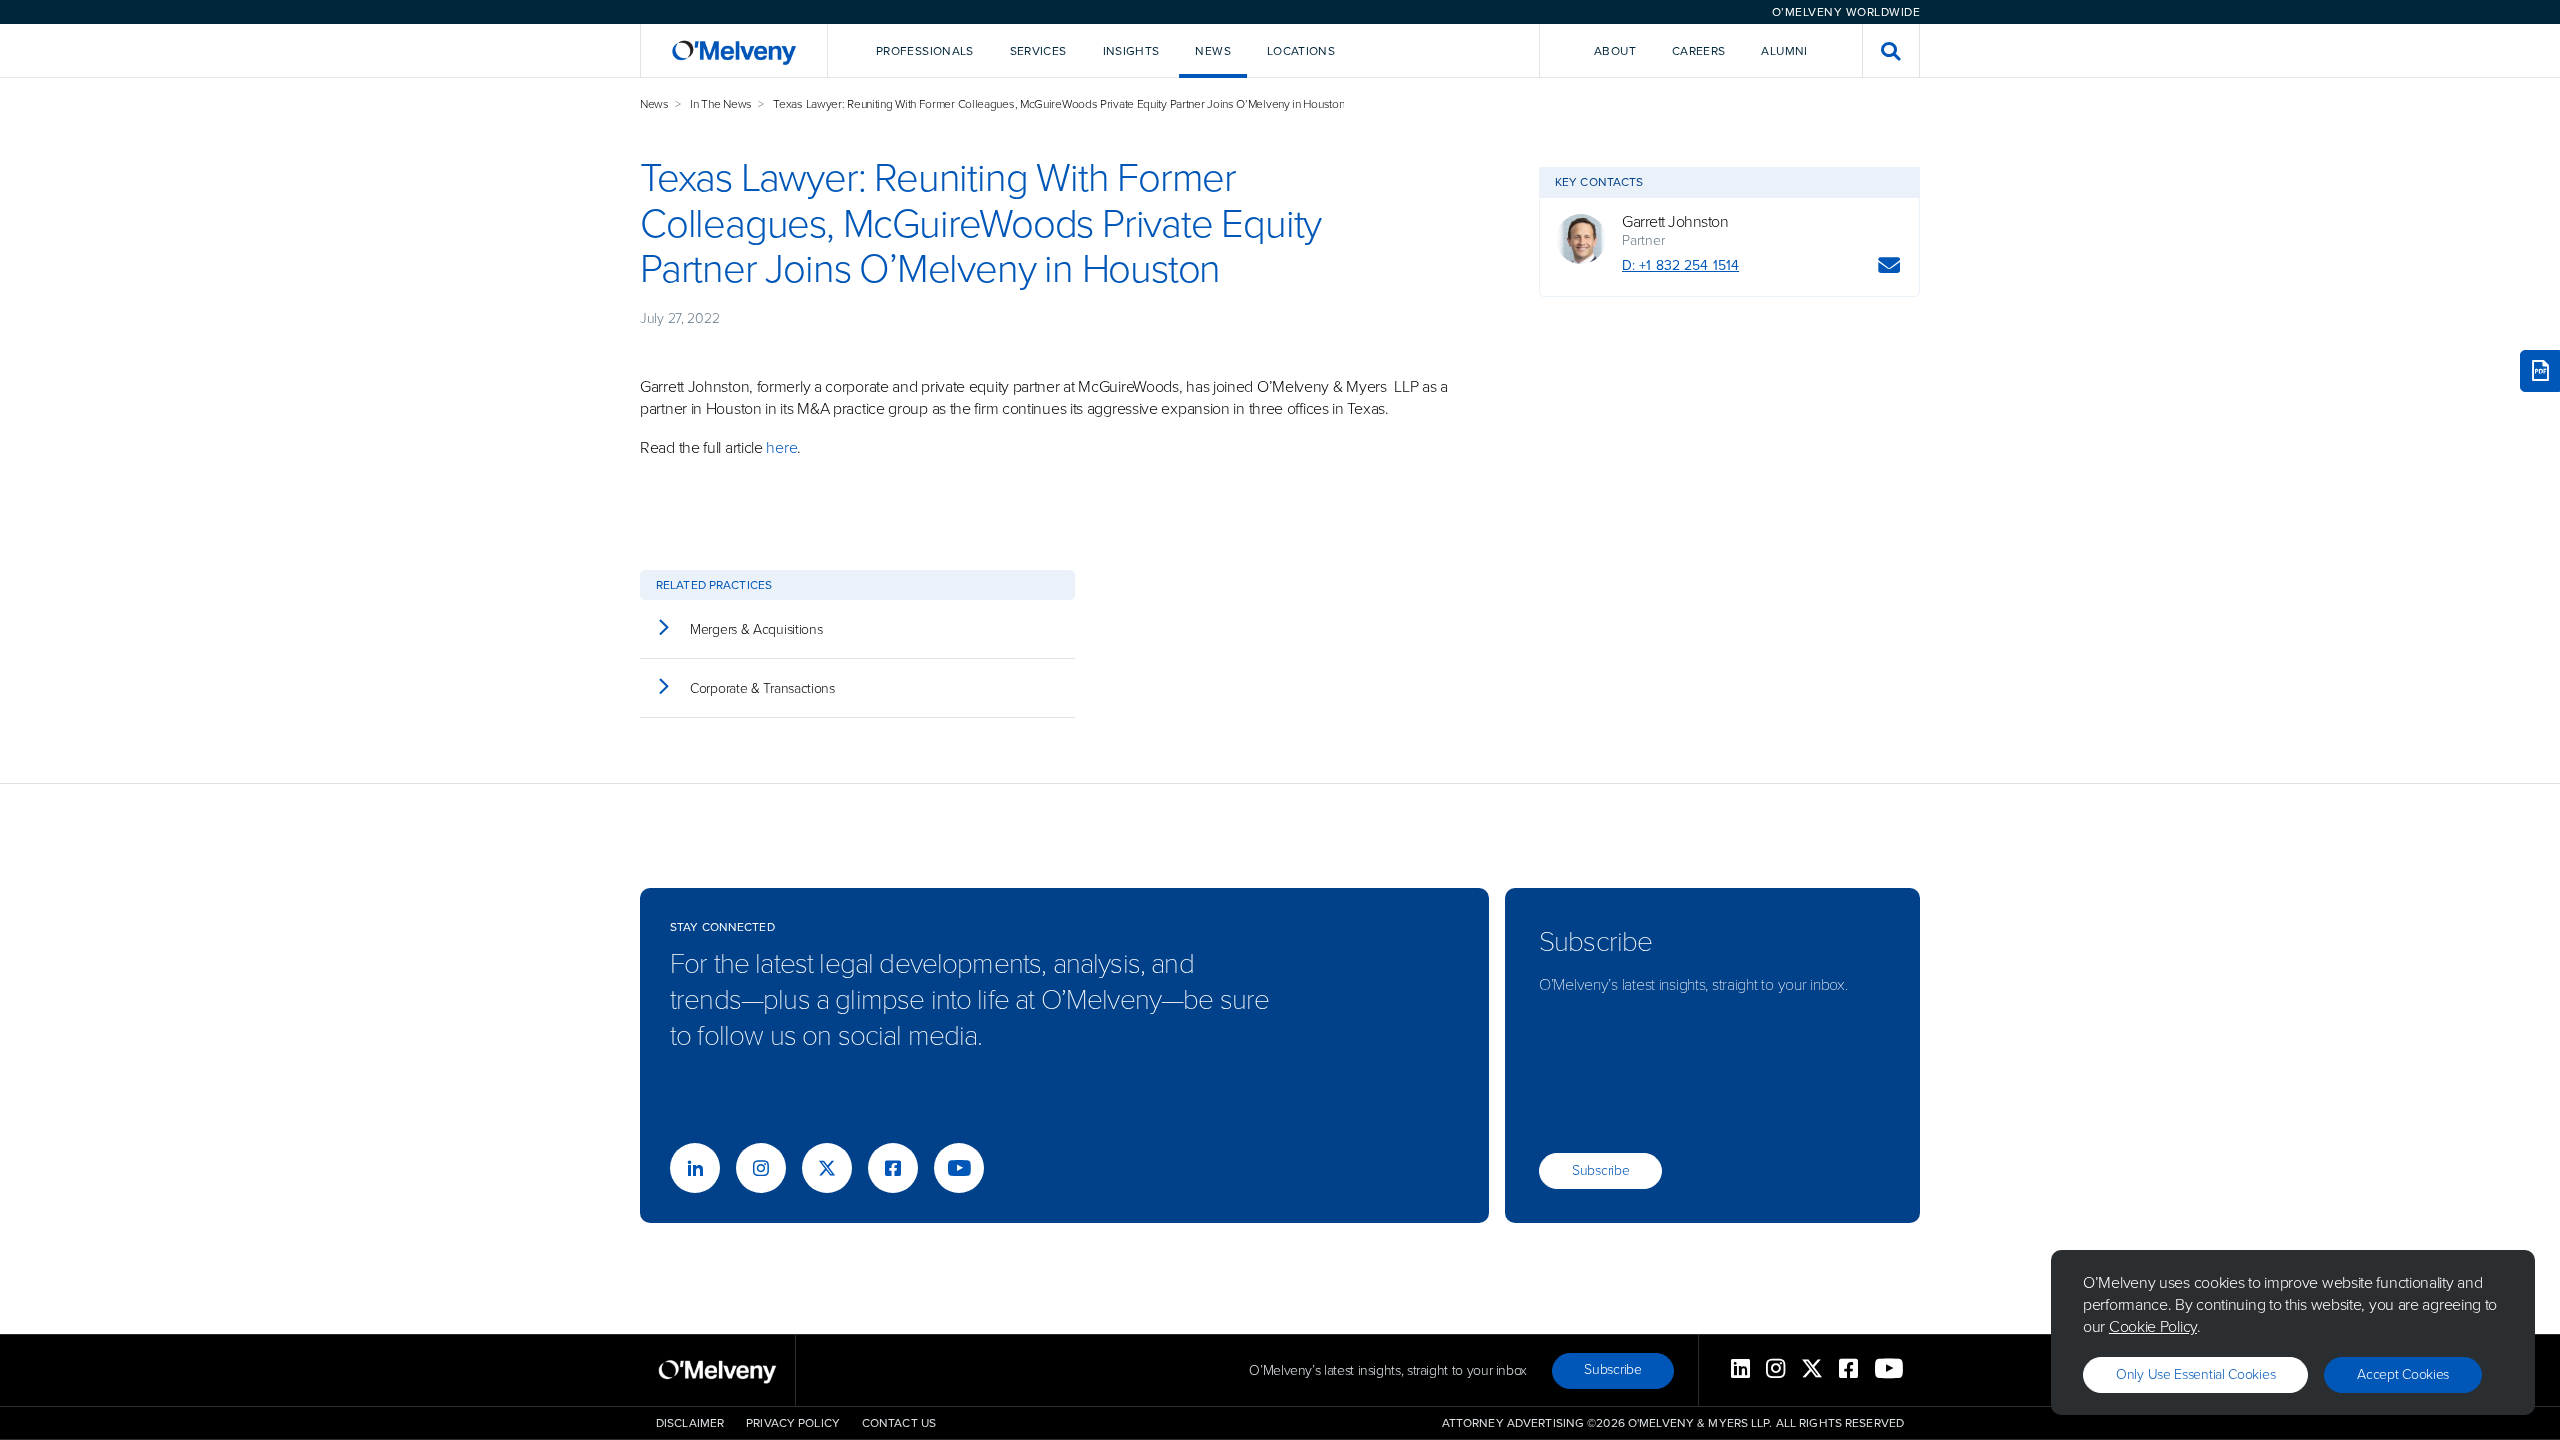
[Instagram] (761, 1168)
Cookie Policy (2153, 1326)
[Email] (1889, 268)
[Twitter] (827, 1168)
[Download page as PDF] (2540, 371)
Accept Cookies (2403, 1374)
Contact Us (899, 1423)
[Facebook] (893, 1168)
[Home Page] (734, 50)
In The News (721, 104)
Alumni (1784, 51)
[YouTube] (959, 1168)
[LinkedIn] (695, 1168)
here (781, 447)
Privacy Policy (793, 1423)
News (654, 104)
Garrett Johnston (1675, 222)
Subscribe (1600, 1170)
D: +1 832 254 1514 (1680, 265)
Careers (1699, 51)
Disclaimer (690, 1423)
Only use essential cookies (2195, 1374)
